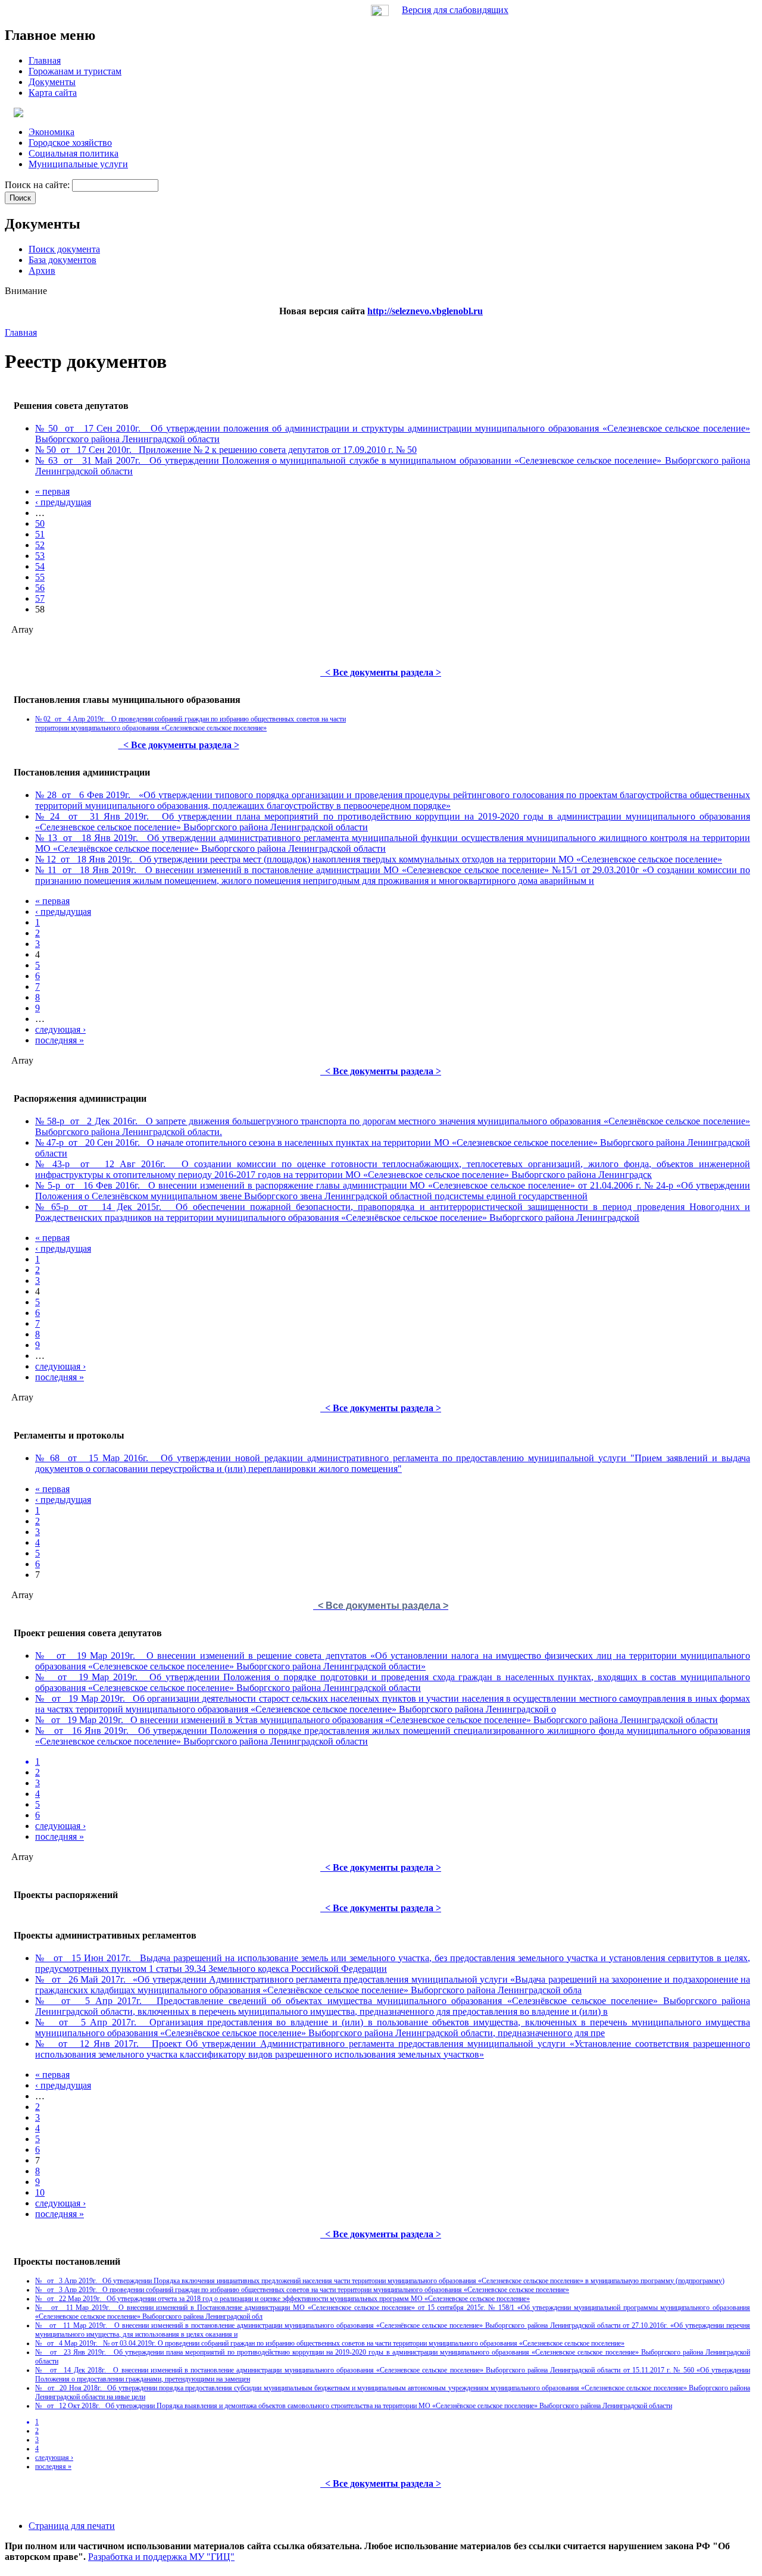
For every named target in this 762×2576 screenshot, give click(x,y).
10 (40, 2192)
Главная (21, 332)
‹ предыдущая (63, 502)
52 (40, 545)
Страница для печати (72, 2526)
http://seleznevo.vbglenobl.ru (425, 311)
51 (40, 534)
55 (40, 577)
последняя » (60, 1040)
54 (40, 566)
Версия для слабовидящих (455, 10)
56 (40, 588)
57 (40, 598)
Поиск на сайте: (38, 185)
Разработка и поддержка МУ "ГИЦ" (161, 2557)
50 (40, 523)
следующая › (60, 1029)
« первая (52, 491)
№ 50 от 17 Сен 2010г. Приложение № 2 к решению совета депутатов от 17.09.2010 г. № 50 (226, 450)
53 (40, 556)
